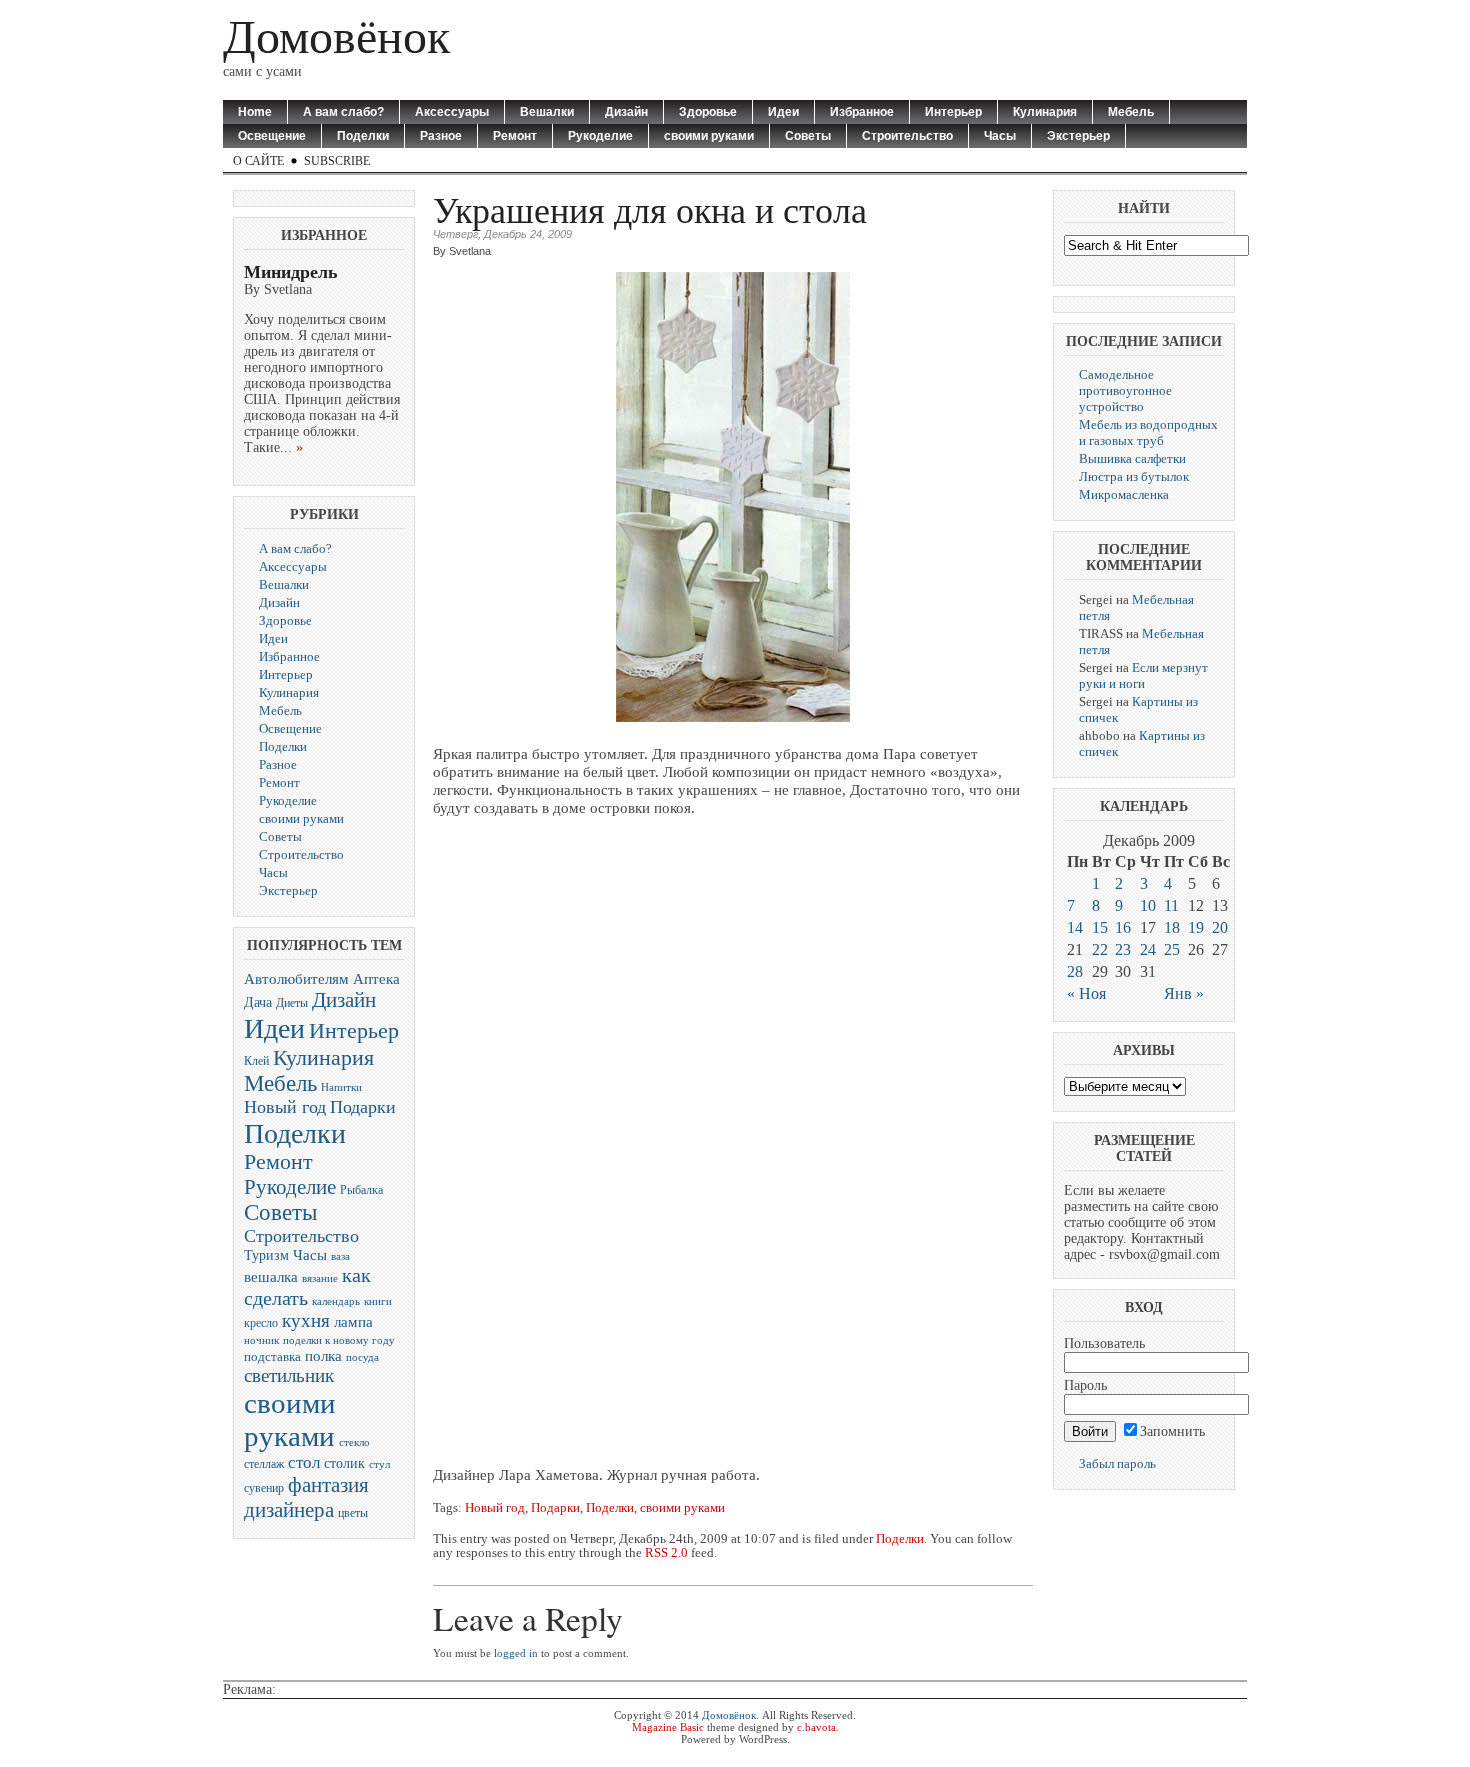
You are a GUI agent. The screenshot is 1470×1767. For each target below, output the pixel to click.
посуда (362, 1357)
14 (1075, 927)
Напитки (341, 1087)
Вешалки (547, 112)
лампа (353, 1321)
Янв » (1184, 993)
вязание (320, 1278)
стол (304, 1462)
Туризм (266, 1255)
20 (1220, 927)
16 (1123, 927)
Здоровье (708, 112)
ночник (261, 1340)
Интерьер (953, 112)
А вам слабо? (343, 112)
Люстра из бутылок (1134, 476)
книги (378, 1301)
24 (1148, 949)
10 (1148, 905)
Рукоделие (600, 136)
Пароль (1085, 1385)
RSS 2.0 (666, 1553)
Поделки (363, 136)
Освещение (272, 136)
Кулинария (1045, 112)
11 (1171, 905)
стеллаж (264, 1464)
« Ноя (1086, 993)
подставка (272, 1356)
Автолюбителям (296, 979)
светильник (289, 1375)
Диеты (292, 1003)
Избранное (862, 112)
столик (344, 1463)
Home (255, 112)
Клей (256, 1061)
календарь (336, 1301)
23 (1123, 949)
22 (1100, 949)
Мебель (1131, 112)
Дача (258, 1002)
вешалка (271, 1277)
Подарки (363, 1107)
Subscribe (337, 161)
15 (1100, 927)
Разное (441, 136)
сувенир (264, 1488)
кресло (261, 1323)
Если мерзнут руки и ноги (1143, 675)
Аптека (376, 979)
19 (1196, 927)
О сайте (258, 161)
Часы (1000, 136)
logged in (516, 1653)
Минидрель (291, 272)
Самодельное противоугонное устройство (1125, 390)
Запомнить (1172, 1431)
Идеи (783, 112)
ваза (340, 1256)
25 (1172, 949)
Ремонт (515, 136)
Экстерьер (1078, 136)
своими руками (709, 136)
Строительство (907, 136)
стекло (354, 1442)
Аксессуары (452, 112)
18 (1172, 927)
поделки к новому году (339, 1340)
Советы (808, 136)
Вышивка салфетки (1132, 458)
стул (379, 1464)
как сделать (307, 1286)
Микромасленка (1124, 494)
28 (1075, 971)
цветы (353, 1513)
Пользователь (1104, 1343)
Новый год (285, 1107)
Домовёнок (336, 36)
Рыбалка (361, 1190)
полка (323, 1356)
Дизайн (626, 112)
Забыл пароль (1117, 1463)
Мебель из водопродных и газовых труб (1148, 432)
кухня (306, 1320)
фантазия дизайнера (306, 1497)
